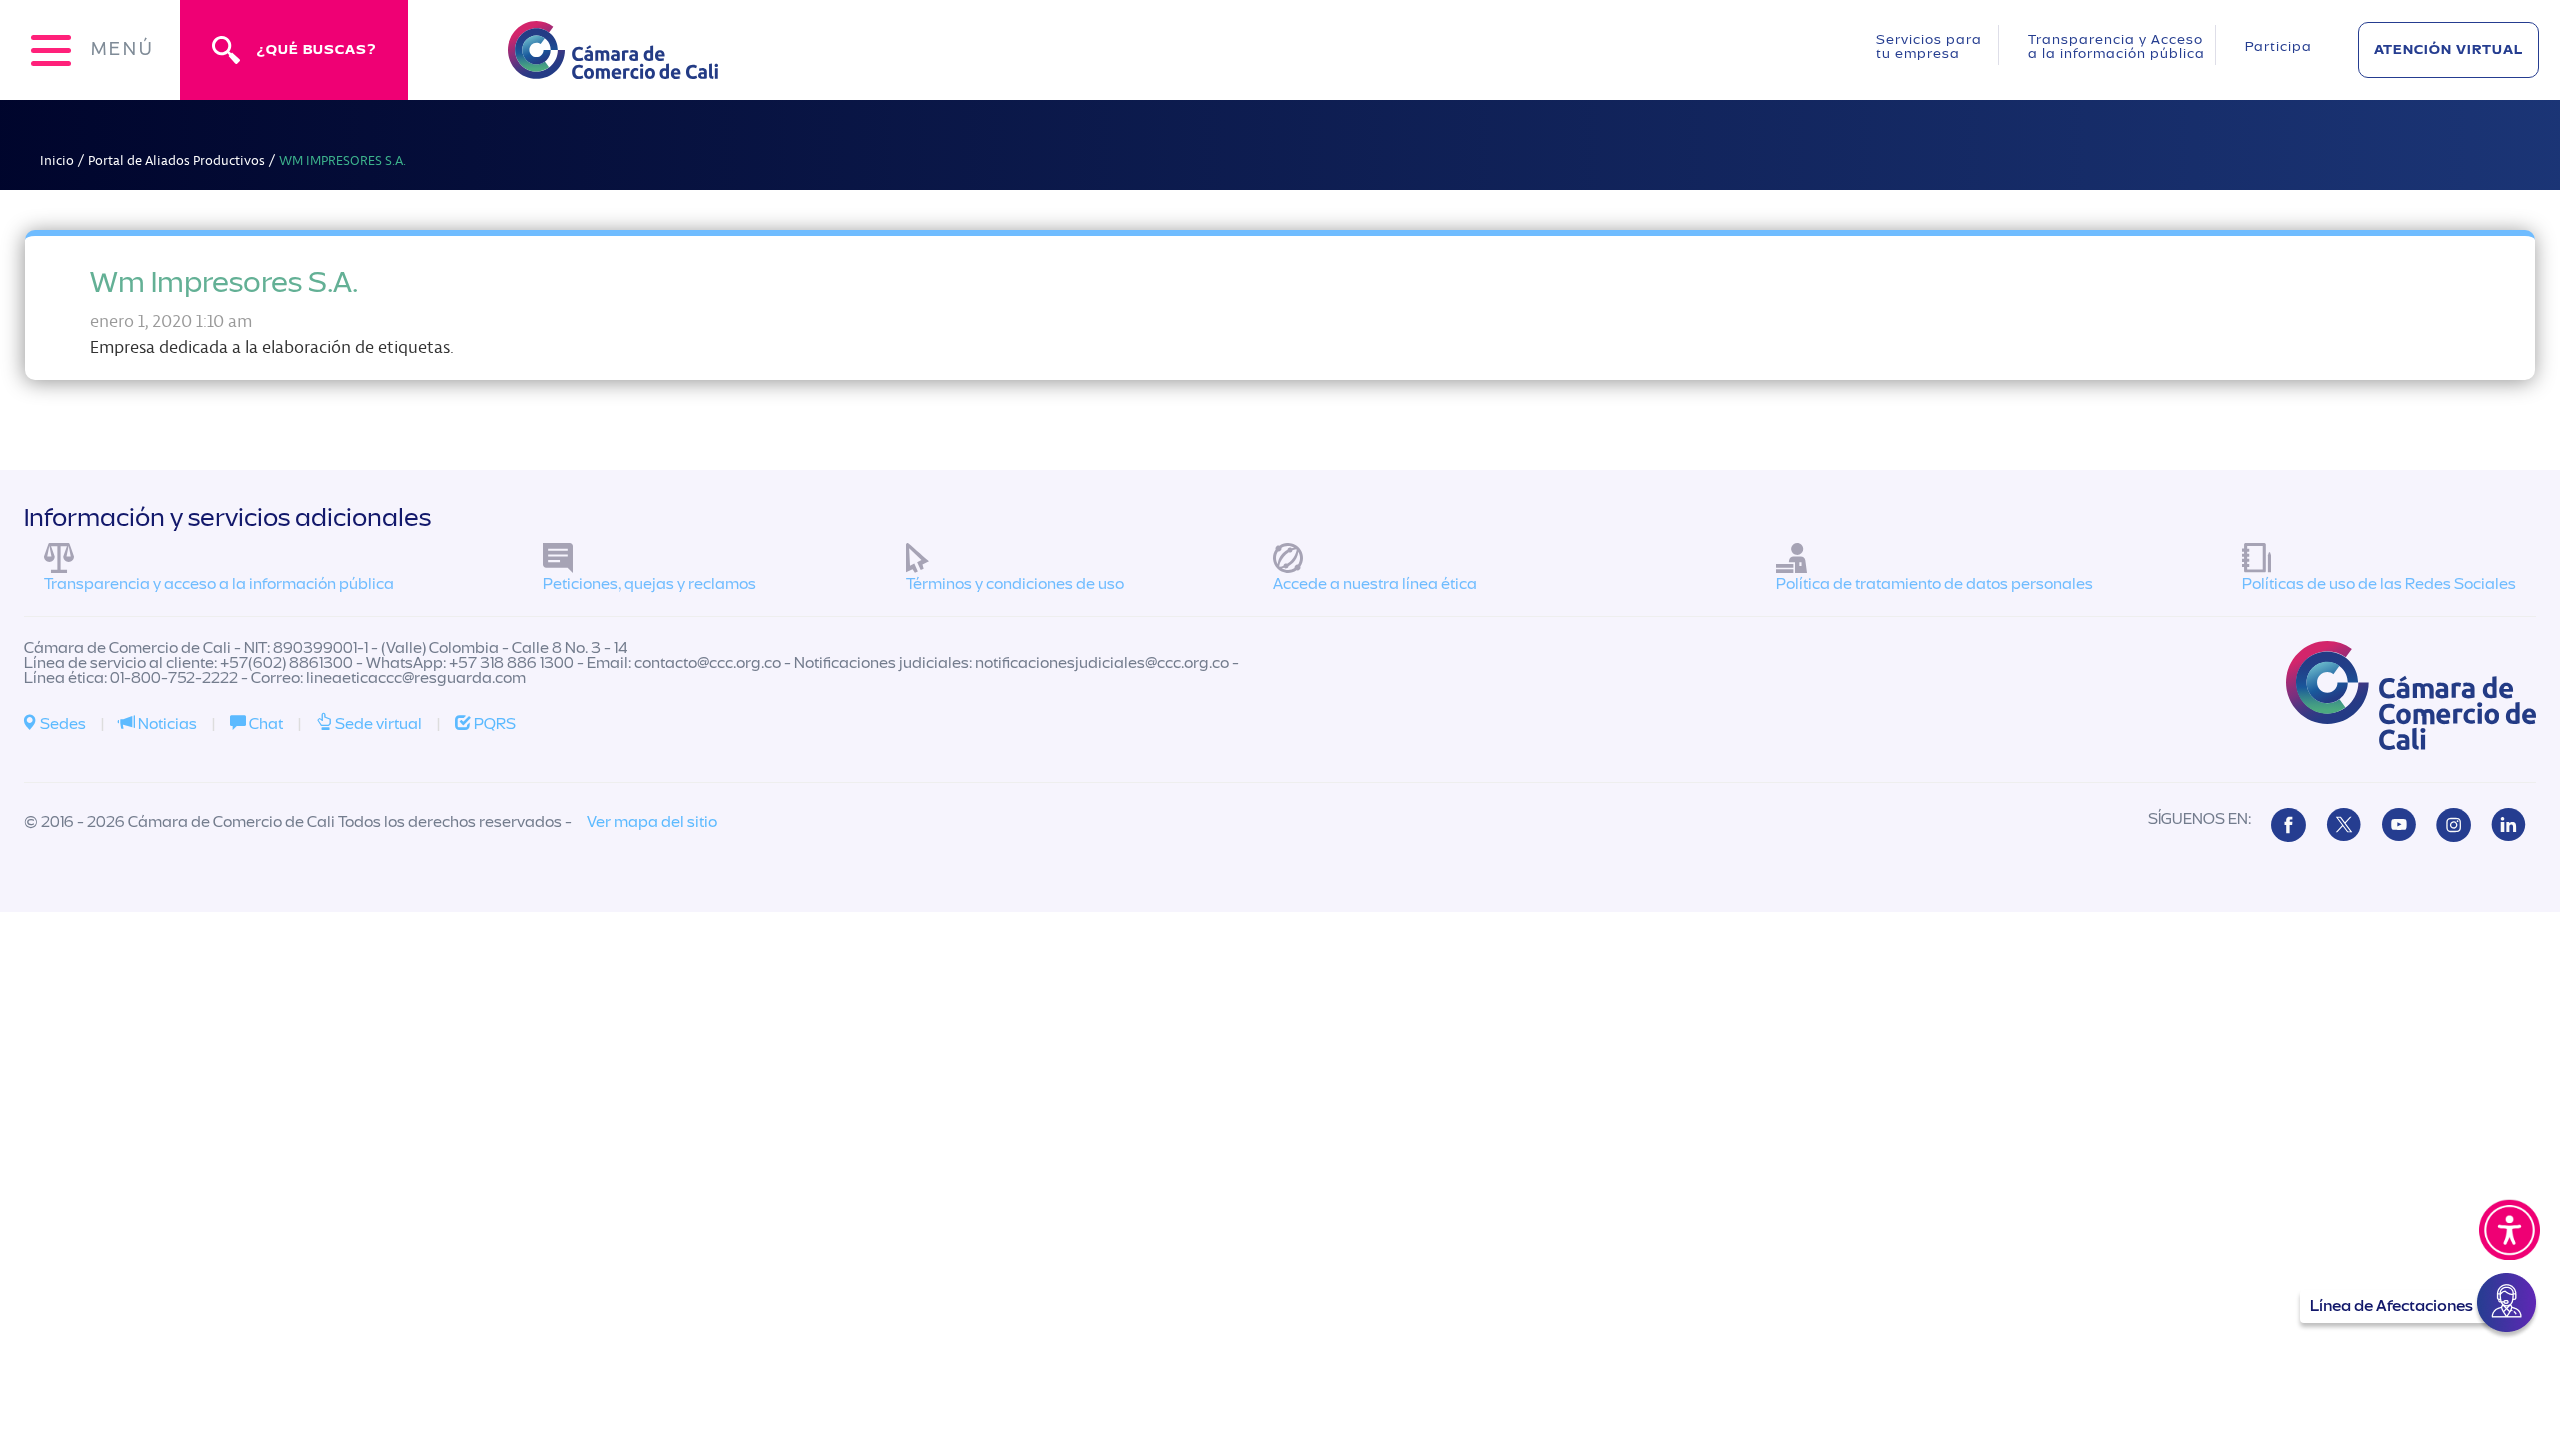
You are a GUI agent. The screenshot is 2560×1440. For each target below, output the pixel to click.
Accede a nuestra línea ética (1375, 584)
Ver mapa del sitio (652, 822)
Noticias (166, 724)
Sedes (61, 724)
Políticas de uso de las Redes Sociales (2379, 584)
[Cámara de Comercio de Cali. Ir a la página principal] (613, 66)
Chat (264, 724)
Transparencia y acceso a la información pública (219, 584)
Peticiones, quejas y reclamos (649, 584)
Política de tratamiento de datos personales (1934, 584)
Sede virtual (377, 724)
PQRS (493, 724)
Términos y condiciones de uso (1015, 584)
